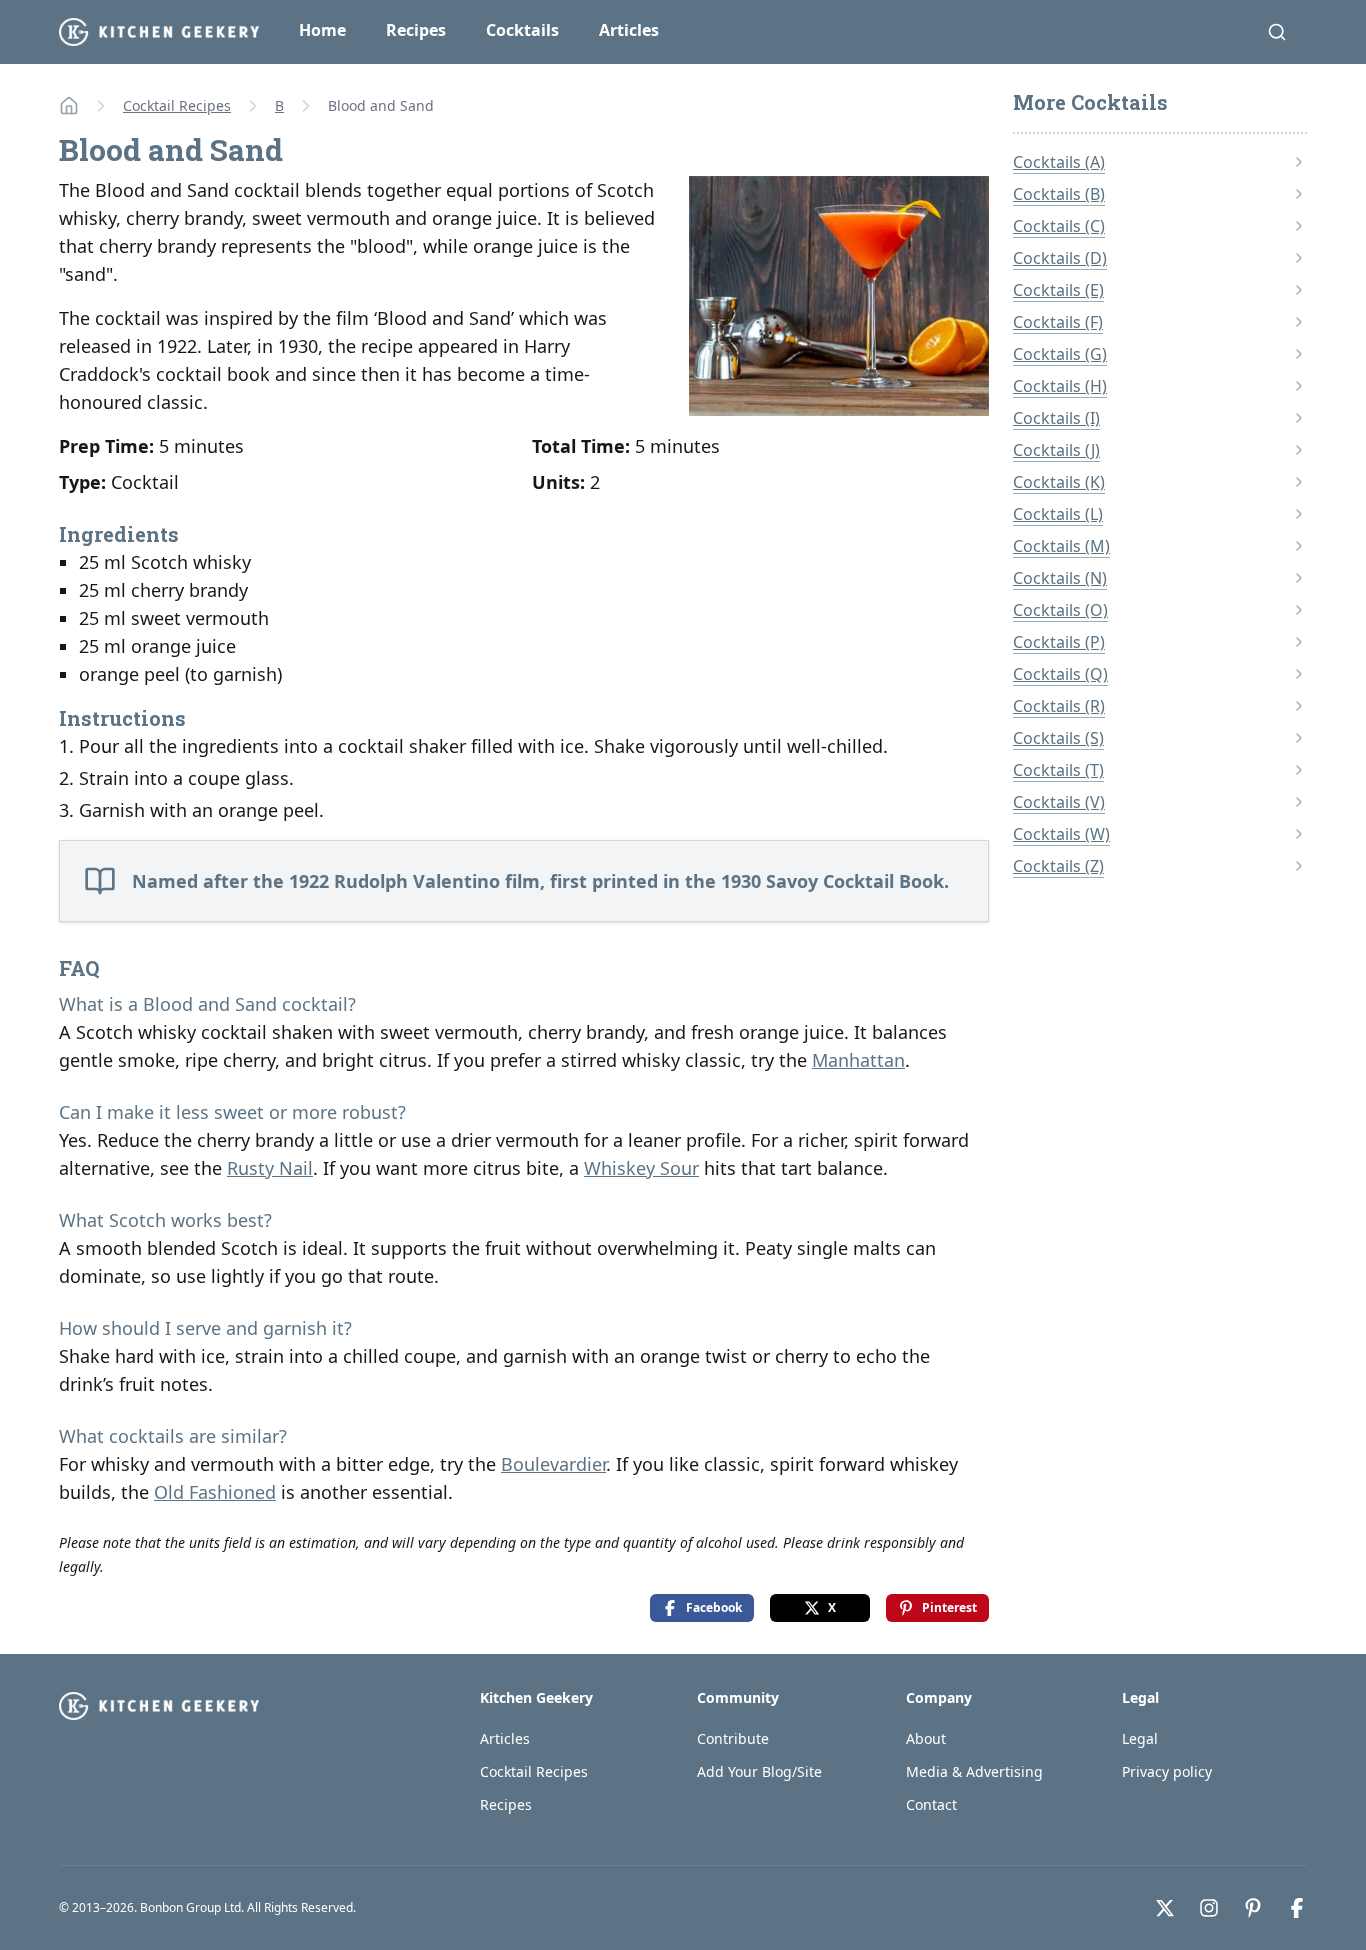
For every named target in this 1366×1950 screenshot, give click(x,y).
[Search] (1277, 32)
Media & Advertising (974, 1771)
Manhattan (858, 1060)
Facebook (714, 1607)
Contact (931, 1804)
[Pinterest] (1253, 1908)
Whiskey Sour (641, 1168)
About (926, 1738)
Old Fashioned (215, 1492)
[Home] (69, 106)
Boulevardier (553, 1464)
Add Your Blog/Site (759, 1771)
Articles (629, 30)
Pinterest (949, 1607)
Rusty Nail (270, 1168)
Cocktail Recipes (177, 105)
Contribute (733, 1738)
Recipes (416, 30)
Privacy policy (1167, 1771)
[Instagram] (1209, 1908)
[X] (1165, 1908)
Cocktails (522, 30)
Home (322, 30)
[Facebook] (1297, 1908)
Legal (1140, 1738)
